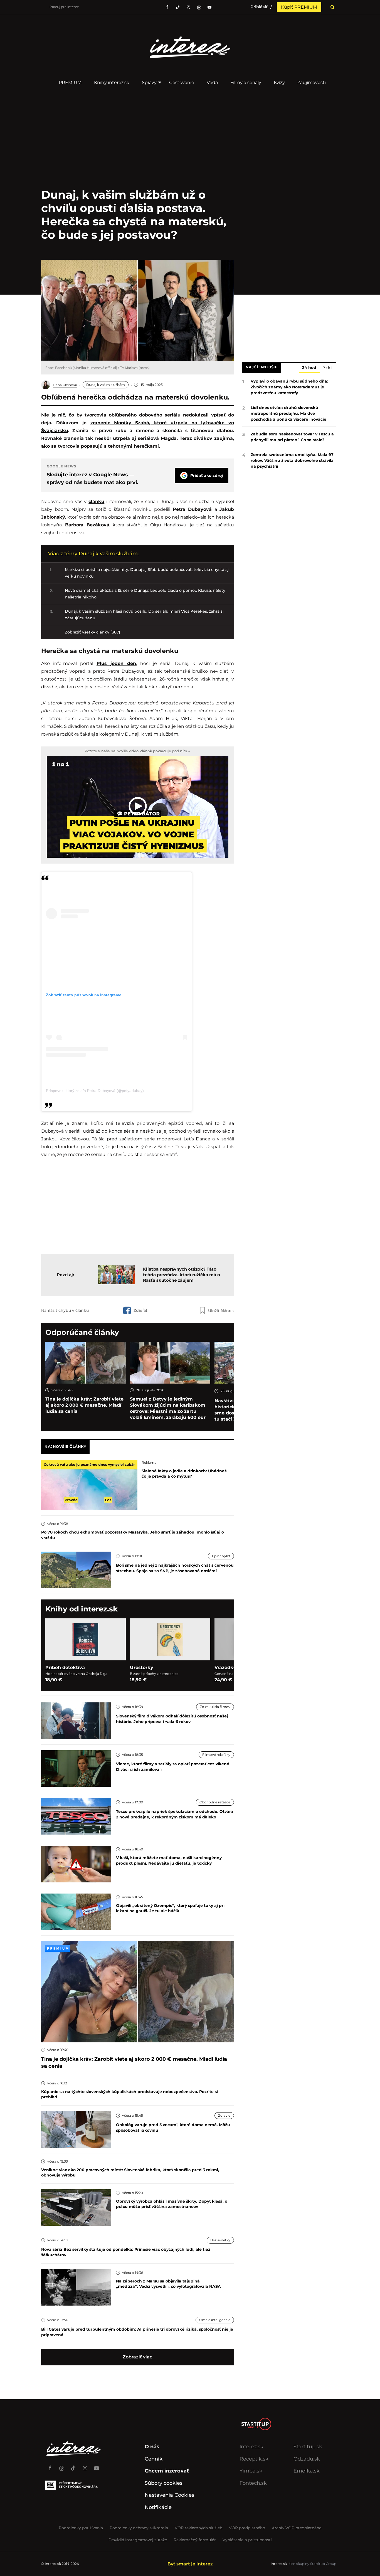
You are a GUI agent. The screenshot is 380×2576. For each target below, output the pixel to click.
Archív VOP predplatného (297, 2528)
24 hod (309, 368)
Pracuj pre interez (64, 7)
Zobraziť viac (137, 2357)
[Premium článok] (58, 1948)
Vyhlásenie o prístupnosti (247, 2540)
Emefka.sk (307, 2471)
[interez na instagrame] (85, 2466)
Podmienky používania (81, 2528)
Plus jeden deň (116, 663)
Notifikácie (158, 2507)
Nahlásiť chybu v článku (65, 1310)
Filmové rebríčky (216, 1755)
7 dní (328, 368)
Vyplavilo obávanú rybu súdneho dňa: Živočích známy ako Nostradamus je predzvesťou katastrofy (289, 387)
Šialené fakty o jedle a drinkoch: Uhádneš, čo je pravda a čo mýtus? (185, 1474)
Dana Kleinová (65, 385)
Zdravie (224, 2115)
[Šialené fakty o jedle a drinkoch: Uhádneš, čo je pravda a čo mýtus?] (89, 1485)
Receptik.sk (254, 2459)
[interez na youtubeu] (209, 7)
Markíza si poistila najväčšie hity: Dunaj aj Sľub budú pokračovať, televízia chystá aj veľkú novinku (147, 573)
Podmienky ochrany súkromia (139, 2528)
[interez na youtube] (97, 2466)
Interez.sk (251, 2447)
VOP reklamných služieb (198, 2528)
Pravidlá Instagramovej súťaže (138, 2540)
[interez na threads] (61, 2466)
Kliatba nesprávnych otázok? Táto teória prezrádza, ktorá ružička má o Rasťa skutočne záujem (182, 1275)
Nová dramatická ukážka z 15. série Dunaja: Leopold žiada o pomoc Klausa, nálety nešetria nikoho (145, 594)
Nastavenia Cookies (169, 2495)
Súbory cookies (164, 2483)
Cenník (154, 2459)
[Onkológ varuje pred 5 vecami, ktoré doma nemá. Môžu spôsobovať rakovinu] (76, 2129)
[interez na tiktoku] (178, 7)
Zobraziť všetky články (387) (92, 632)
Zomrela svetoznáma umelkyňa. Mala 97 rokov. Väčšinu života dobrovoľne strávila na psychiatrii (292, 460)
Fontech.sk (253, 2483)
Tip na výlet (221, 1556)
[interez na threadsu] (199, 7)
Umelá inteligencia (215, 2320)
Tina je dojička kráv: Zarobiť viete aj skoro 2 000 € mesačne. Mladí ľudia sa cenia (84, 1405)
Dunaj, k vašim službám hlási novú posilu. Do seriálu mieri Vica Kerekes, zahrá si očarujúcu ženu (144, 615)
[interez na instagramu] (188, 7)
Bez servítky (220, 2240)
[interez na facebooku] (167, 7)
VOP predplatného (247, 2528)
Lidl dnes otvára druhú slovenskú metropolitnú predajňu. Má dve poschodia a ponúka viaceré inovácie (288, 413)
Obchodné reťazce (215, 1802)
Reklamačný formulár (195, 2540)
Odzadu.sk (307, 2459)
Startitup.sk (308, 2447)
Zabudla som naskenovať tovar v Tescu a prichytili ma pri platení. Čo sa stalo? (292, 437)
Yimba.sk (251, 2471)
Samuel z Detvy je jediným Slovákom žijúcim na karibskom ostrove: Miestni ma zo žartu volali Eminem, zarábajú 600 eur (168, 1408)
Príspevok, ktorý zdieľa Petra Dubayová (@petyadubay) (95, 1091)
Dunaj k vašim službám (106, 385)
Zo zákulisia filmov (215, 1707)
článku (96, 501)
